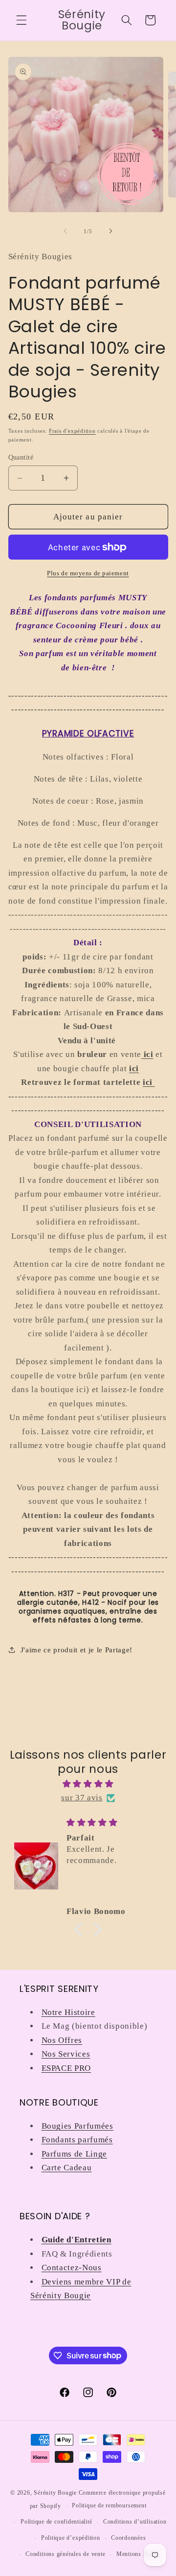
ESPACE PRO (66, 2068)
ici (149, 1082)
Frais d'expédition (72, 431)
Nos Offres (62, 2040)
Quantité (21, 457)
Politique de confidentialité (56, 2522)
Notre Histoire (68, 2012)
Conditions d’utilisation (135, 2522)
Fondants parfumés (77, 2140)
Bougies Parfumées (77, 2126)
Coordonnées (128, 2538)
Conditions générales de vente (65, 2554)
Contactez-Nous (72, 2268)
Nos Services (66, 2054)
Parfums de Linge (75, 2154)
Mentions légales (139, 2554)
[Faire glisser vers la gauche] (66, 231)
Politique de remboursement (109, 2505)
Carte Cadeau (67, 2168)
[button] (22, 20)
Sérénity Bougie (55, 2493)
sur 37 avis (82, 1798)
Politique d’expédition (71, 2538)
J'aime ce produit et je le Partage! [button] (77, 1650)
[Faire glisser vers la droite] (110, 231)
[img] (88, 1784)
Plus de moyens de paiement (88, 573)
